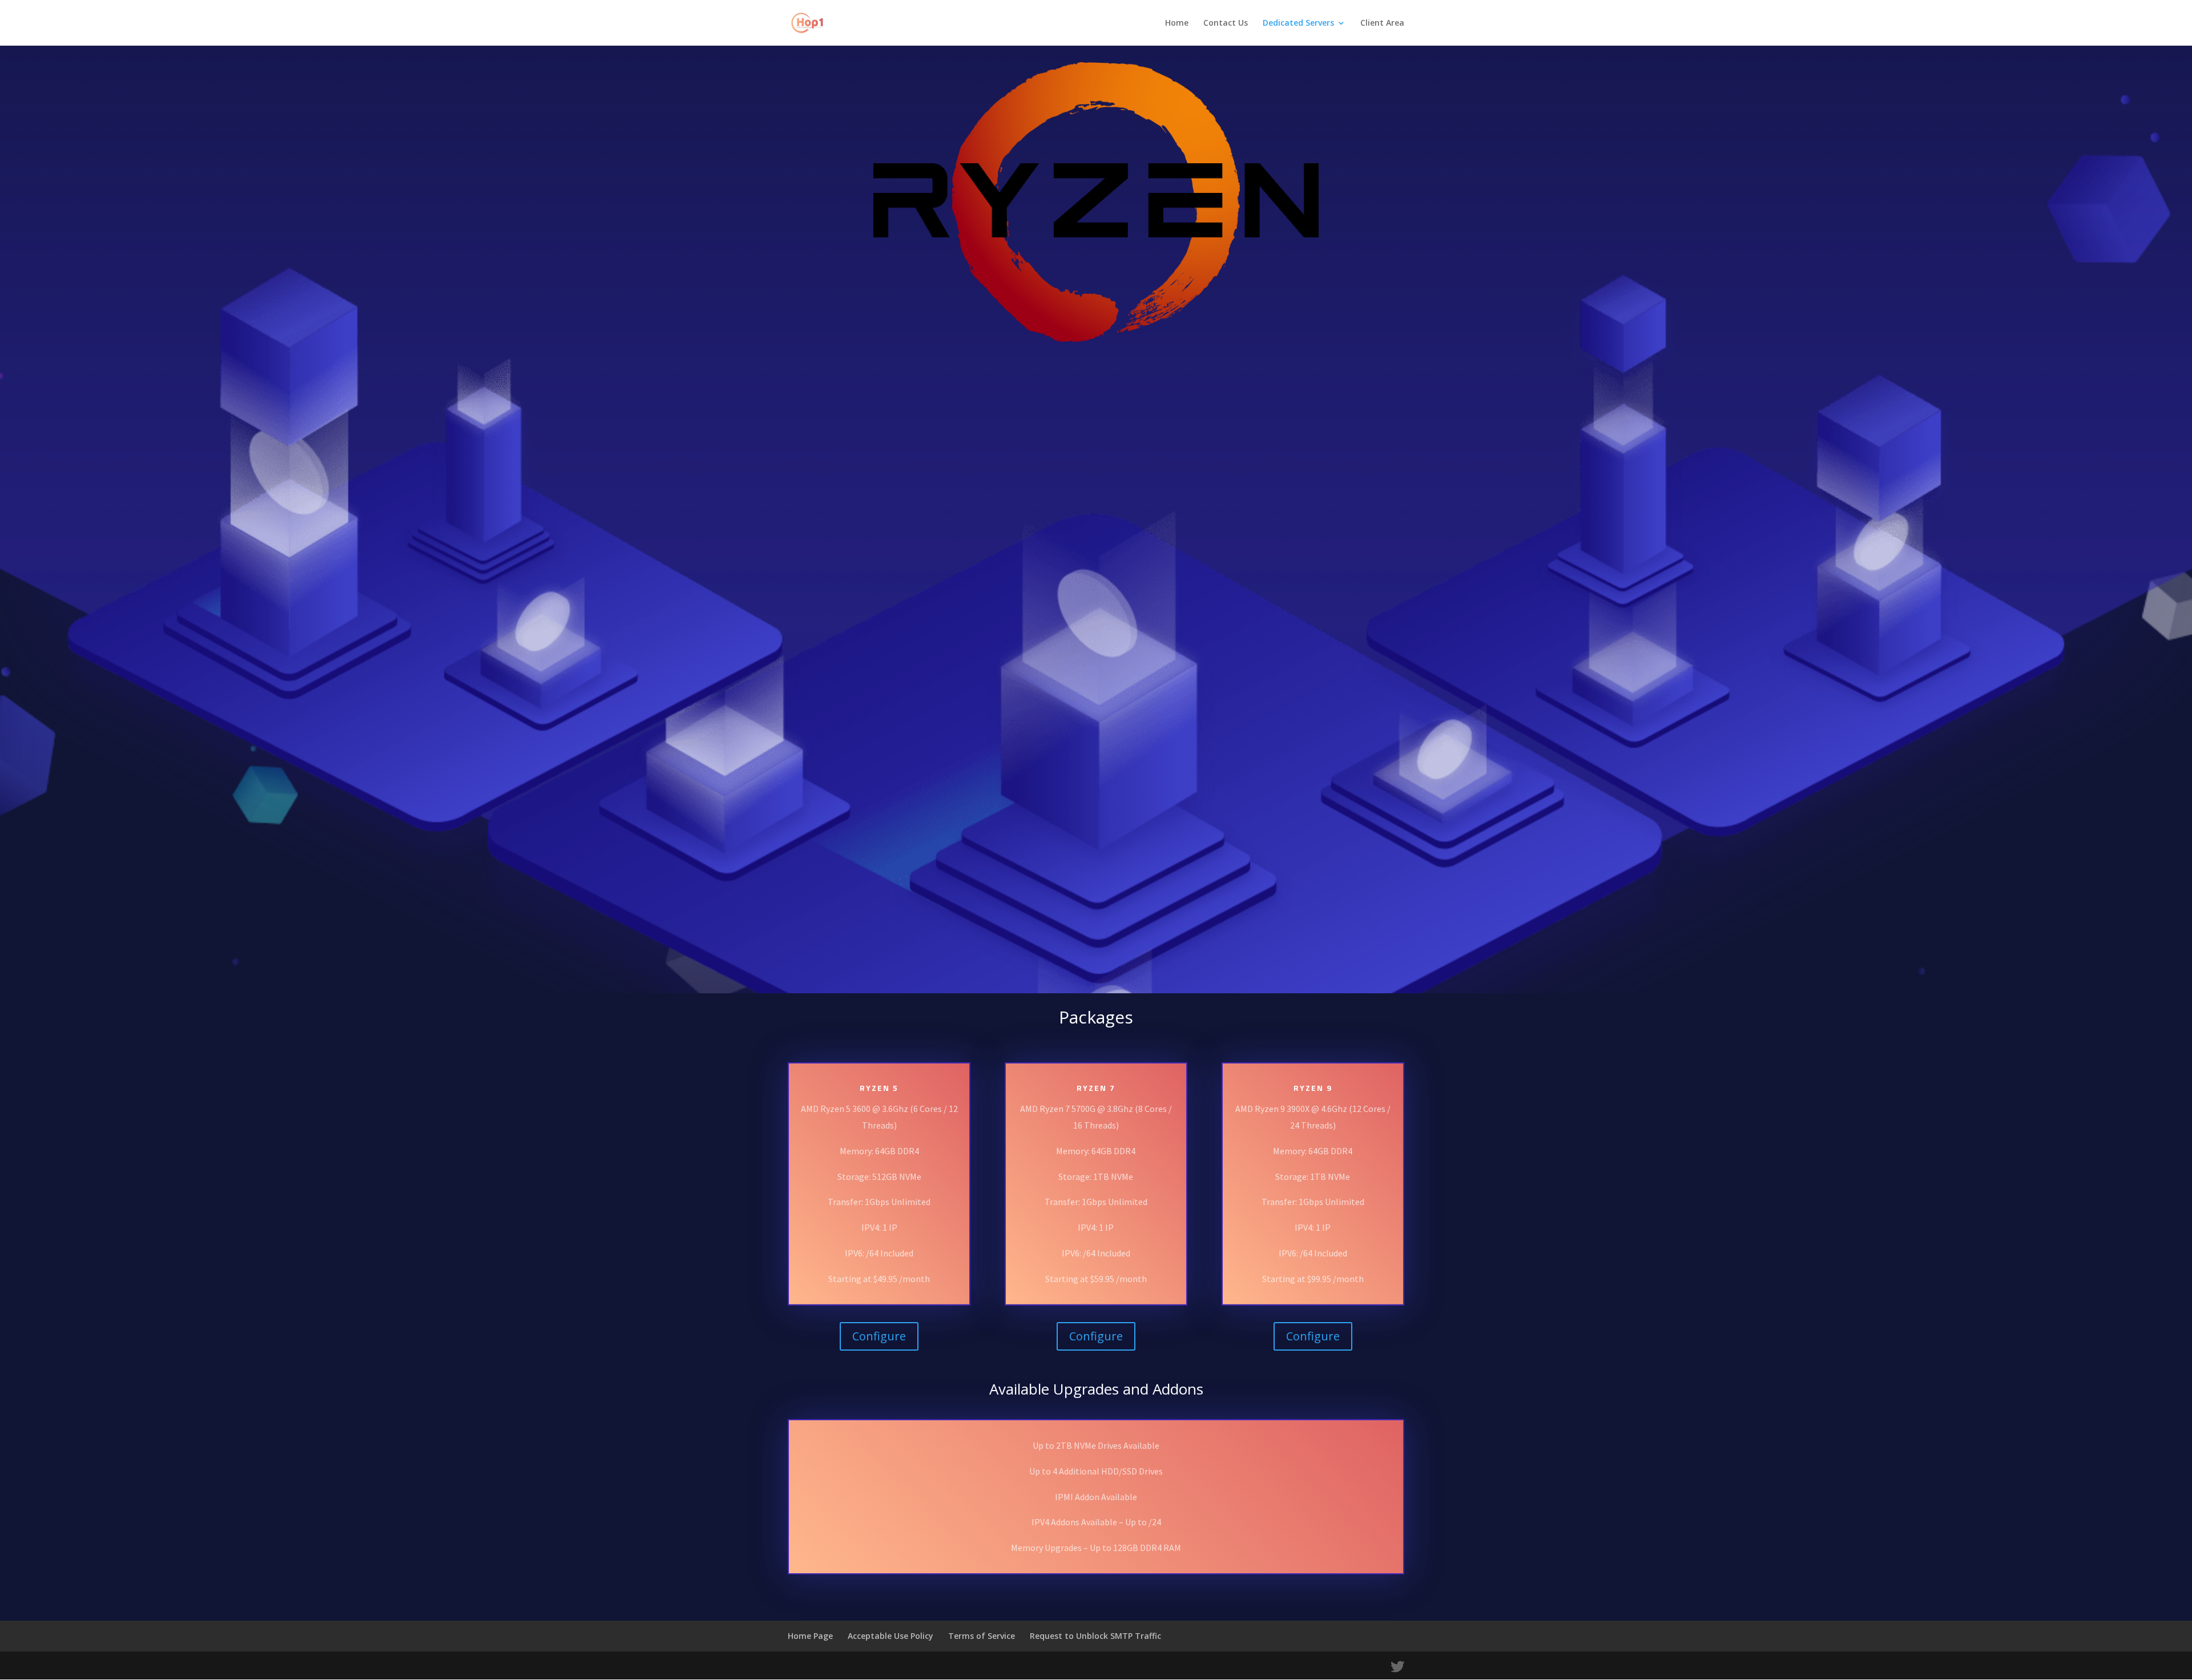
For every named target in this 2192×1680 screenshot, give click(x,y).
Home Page (810, 1636)
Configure (879, 1336)
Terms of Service (982, 1636)
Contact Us (1226, 23)
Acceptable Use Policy (890, 1636)
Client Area (1382, 23)
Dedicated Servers (1298, 23)
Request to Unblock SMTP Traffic (1095, 1636)
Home (1177, 23)
